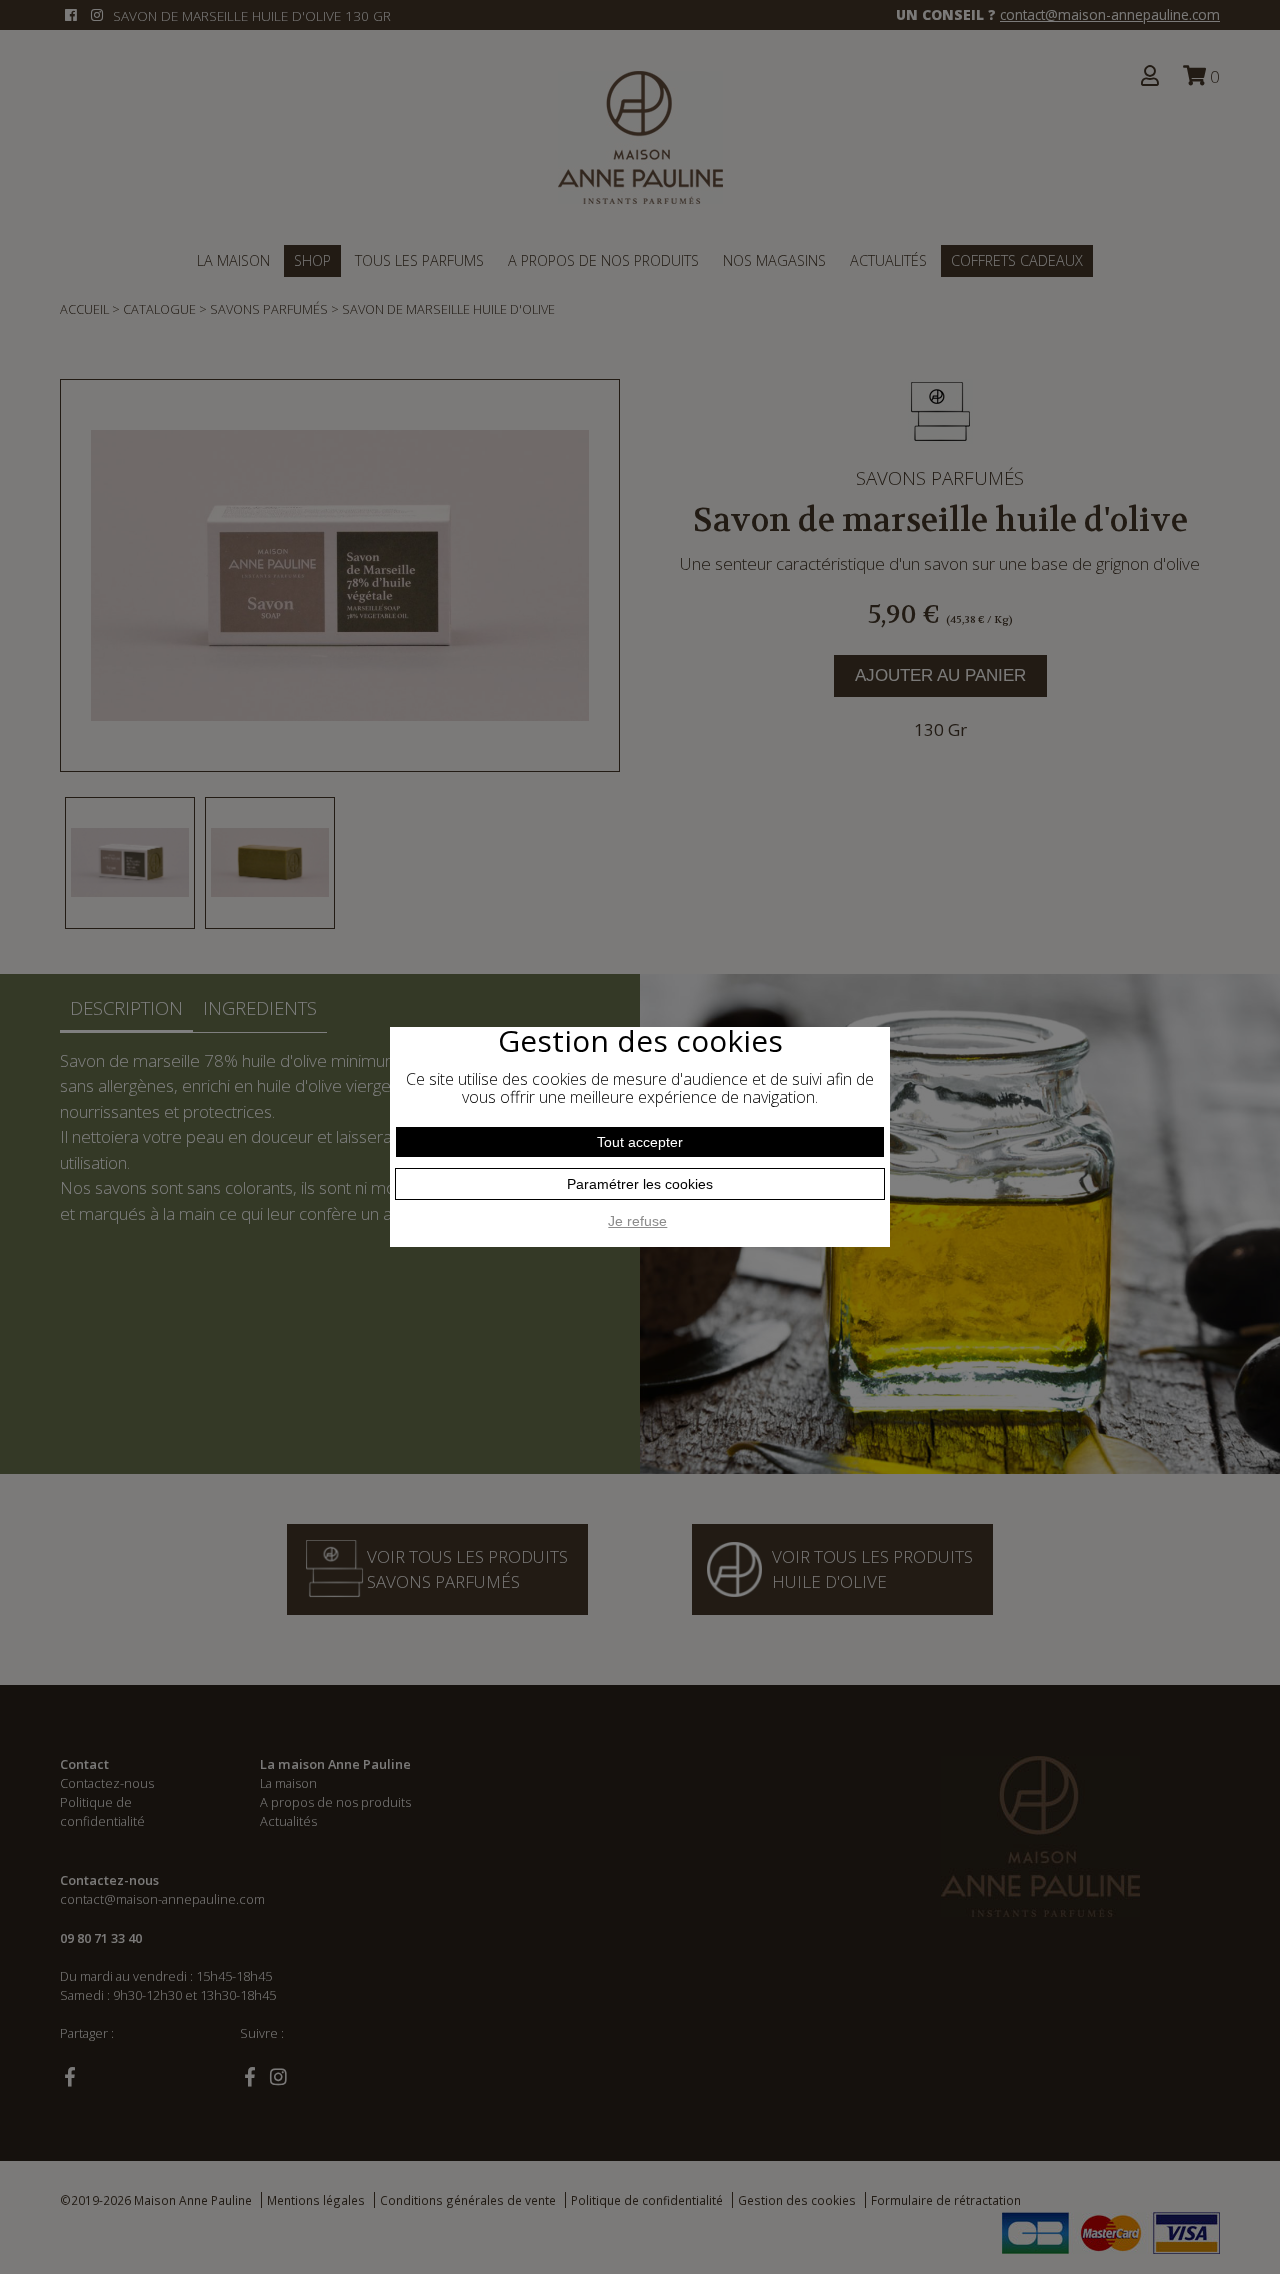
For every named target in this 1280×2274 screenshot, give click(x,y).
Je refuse (637, 1221)
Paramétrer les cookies (640, 1184)
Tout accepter (640, 1142)
